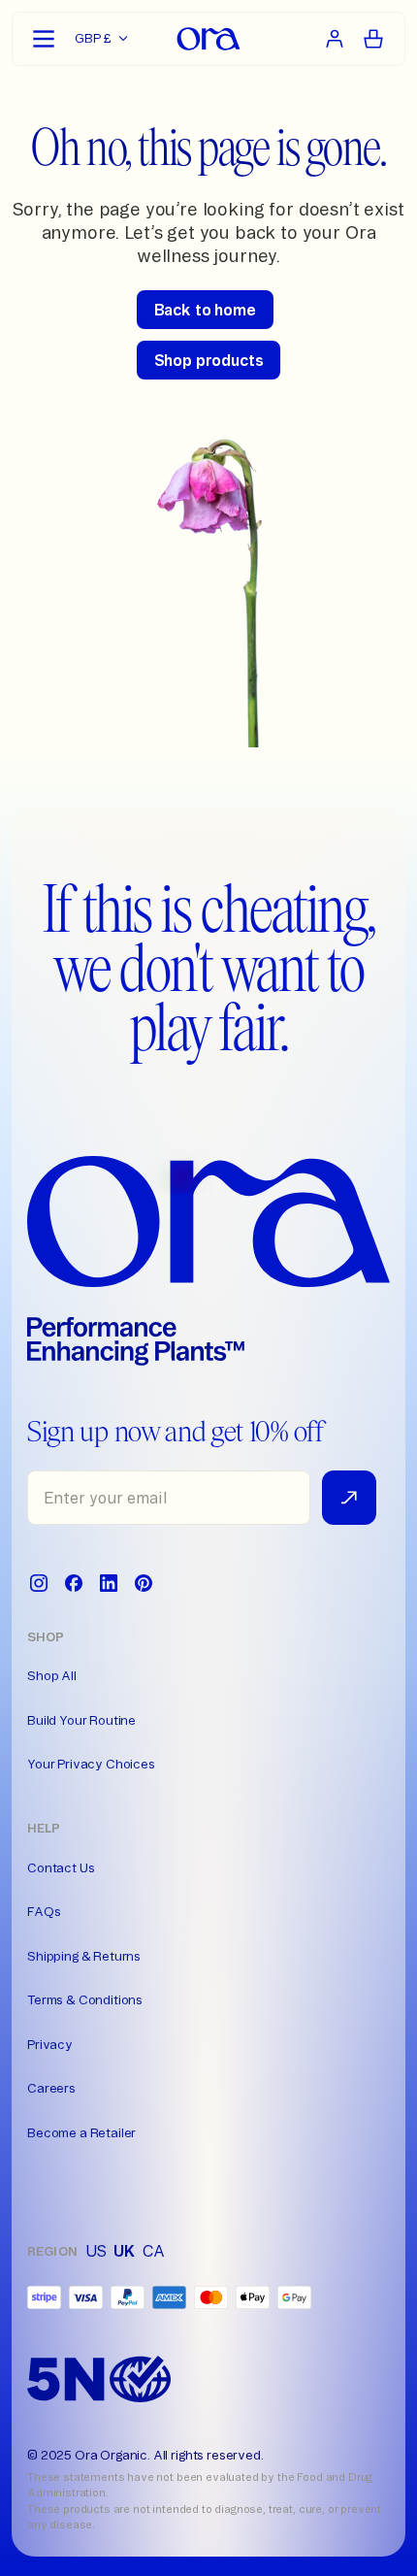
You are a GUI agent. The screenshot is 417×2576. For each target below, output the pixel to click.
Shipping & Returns (84, 1956)
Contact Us (61, 1867)
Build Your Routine (81, 1720)
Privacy (50, 2044)
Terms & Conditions (85, 1999)
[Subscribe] (349, 1498)
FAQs (44, 1911)
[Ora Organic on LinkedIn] (109, 1583)
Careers (51, 2088)
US (96, 2251)
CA (154, 2251)
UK (124, 2251)
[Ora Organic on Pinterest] (144, 1583)
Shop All (52, 1675)
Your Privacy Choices (91, 1764)
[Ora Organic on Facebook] (74, 1583)
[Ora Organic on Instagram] (39, 1583)
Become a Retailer (81, 2132)
